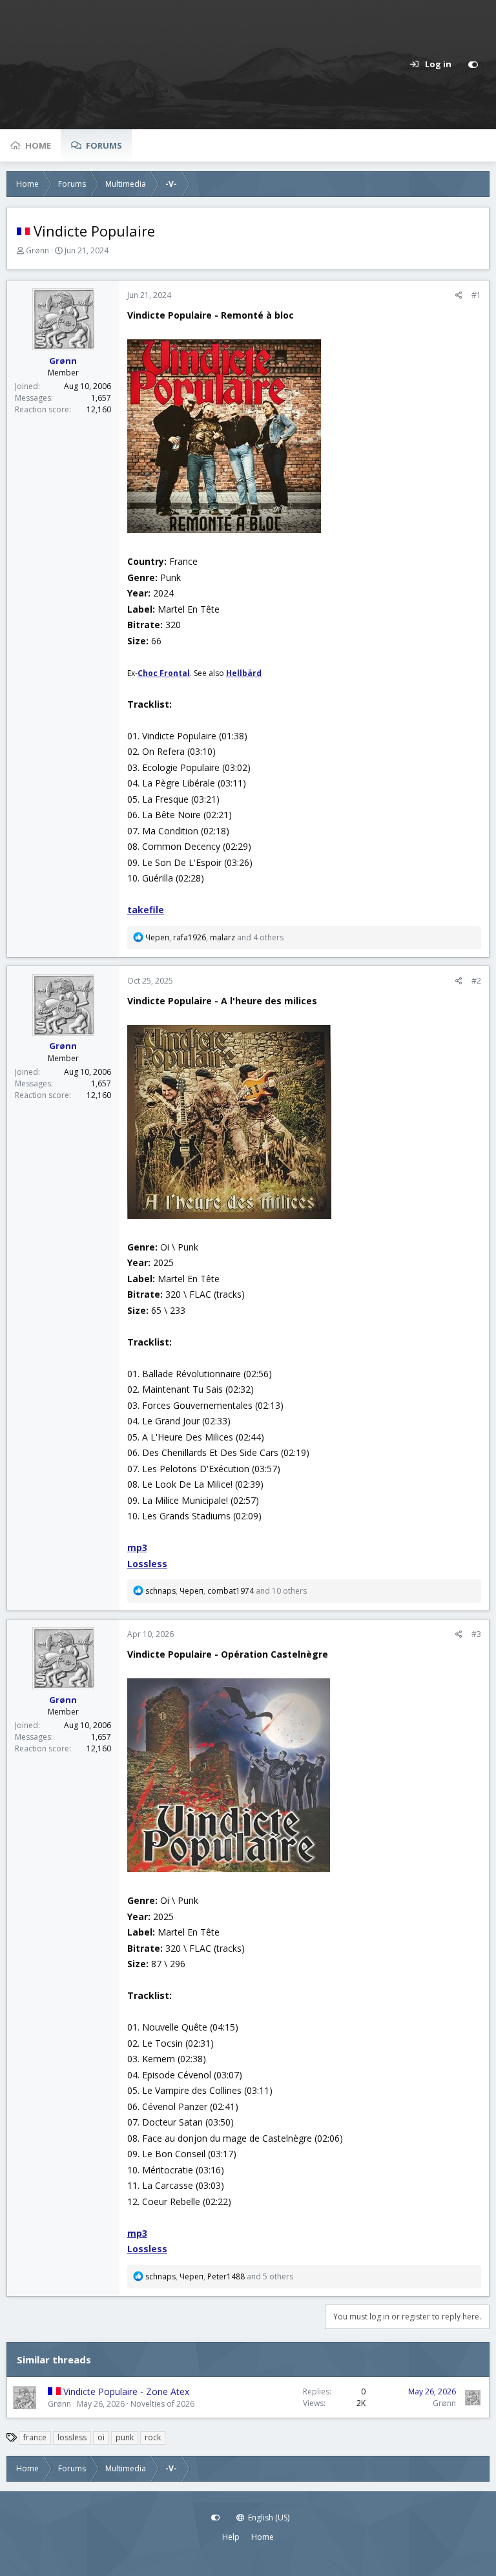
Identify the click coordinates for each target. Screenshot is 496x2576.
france (35, 2437)
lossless (72, 2437)
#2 (476, 981)
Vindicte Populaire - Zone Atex (126, 2391)
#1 (476, 295)
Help (231, 2537)
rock (153, 2437)
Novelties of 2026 (162, 2404)
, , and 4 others (214, 937)
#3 (476, 1634)
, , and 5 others (219, 2276)
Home (38, 145)
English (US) (268, 2518)
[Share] (459, 295)
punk (125, 2437)
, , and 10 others (226, 1591)
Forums (104, 145)
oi (101, 2437)
